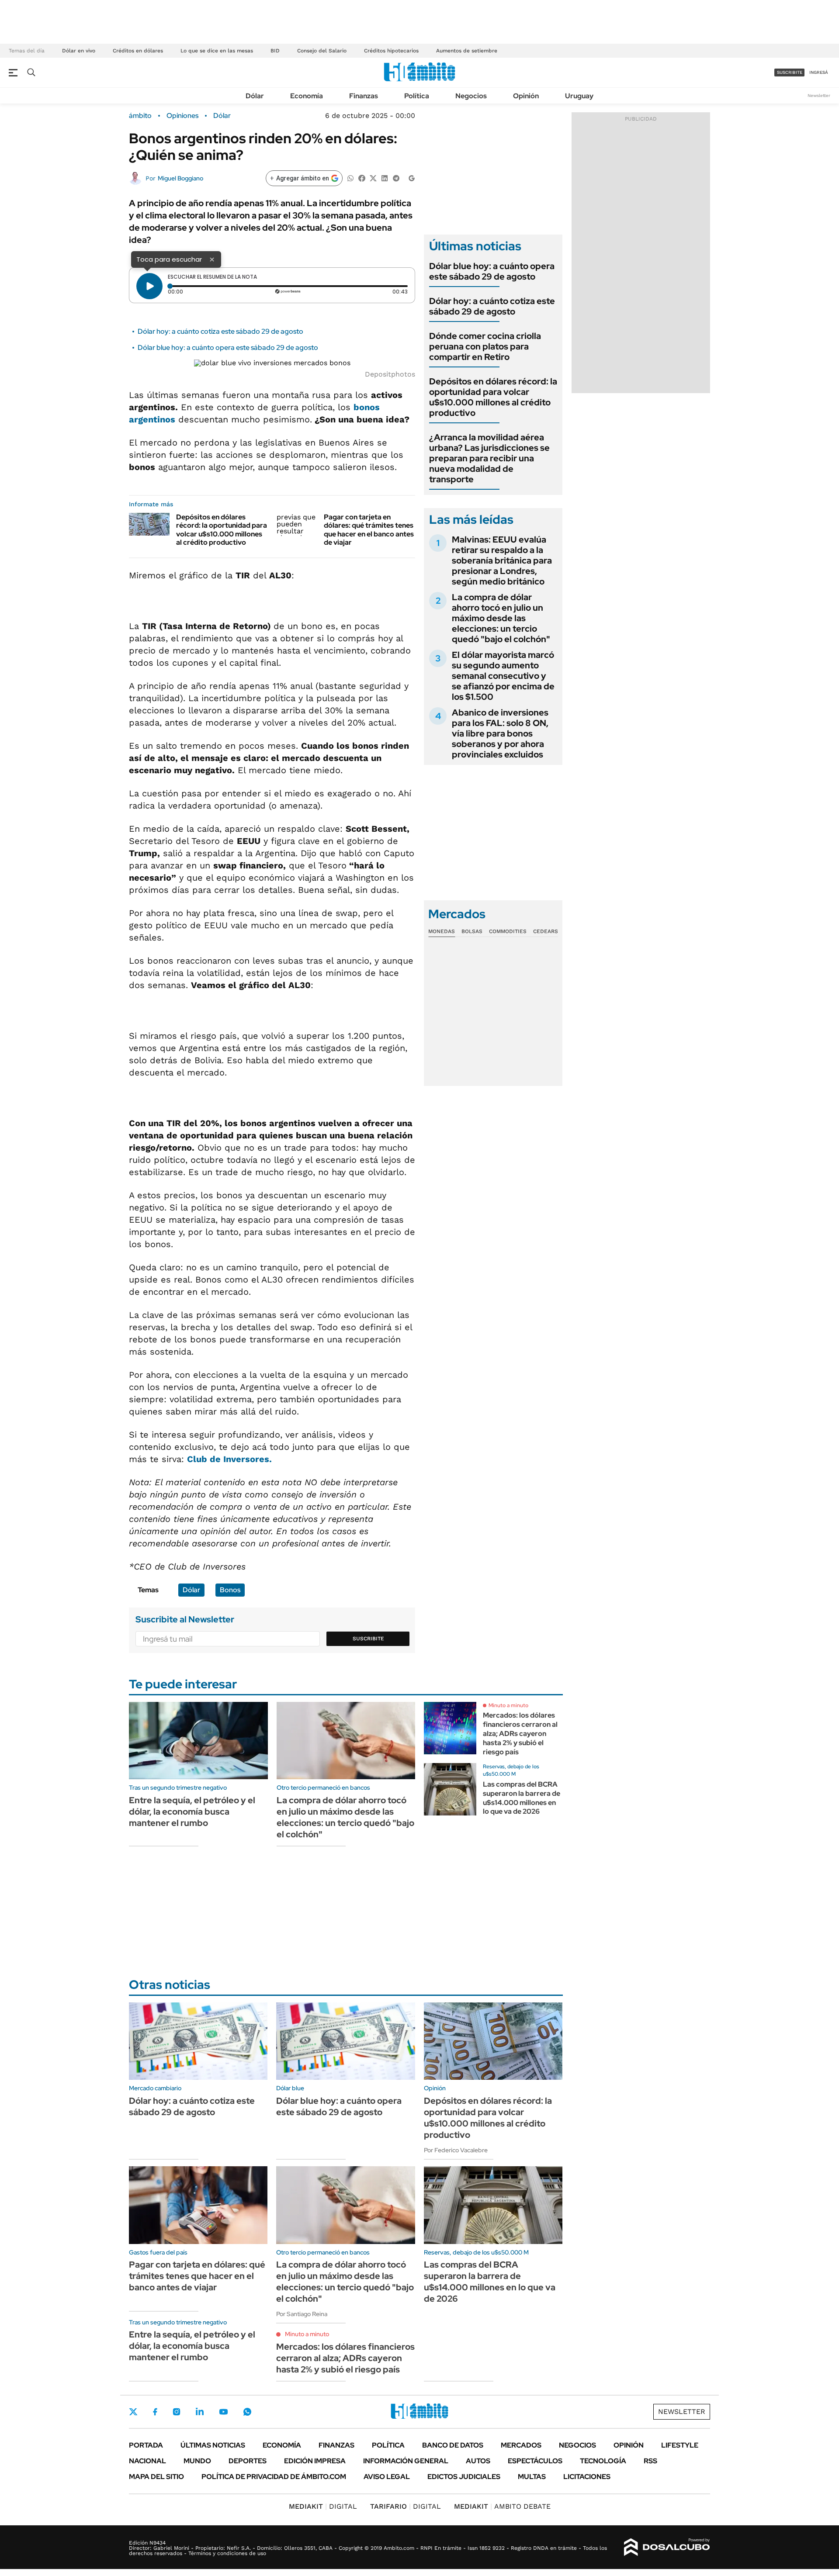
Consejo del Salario (322, 51)
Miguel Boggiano (180, 178)
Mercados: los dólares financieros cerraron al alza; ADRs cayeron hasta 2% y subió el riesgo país (520, 1733)
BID (275, 51)
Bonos (230, 1590)
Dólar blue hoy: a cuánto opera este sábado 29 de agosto (228, 348)
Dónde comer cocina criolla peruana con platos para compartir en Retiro (485, 346)
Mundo (197, 2461)
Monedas (442, 931)
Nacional (147, 2461)
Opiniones (182, 116)
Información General (406, 2461)
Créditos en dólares (138, 51)
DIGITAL (323, 2506)
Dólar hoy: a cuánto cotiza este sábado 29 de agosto (220, 331)
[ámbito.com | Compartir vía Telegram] (396, 178)
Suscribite (368, 1639)
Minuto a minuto (508, 1705)
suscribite (790, 72)
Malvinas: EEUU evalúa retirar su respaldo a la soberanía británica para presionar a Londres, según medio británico (502, 560)
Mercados (521, 2445)
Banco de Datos (453, 2445)
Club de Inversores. (229, 1459)
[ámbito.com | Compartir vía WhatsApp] (350, 178)
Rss (650, 2461)
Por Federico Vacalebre (456, 2150)
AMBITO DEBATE (502, 2506)
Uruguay (579, 96)
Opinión (526, 96)
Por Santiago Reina (302, 2314)
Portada (146, 2445)
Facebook (155, 2412)
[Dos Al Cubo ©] (667, 2547)
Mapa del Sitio (156, 2477)
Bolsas (472, 931)
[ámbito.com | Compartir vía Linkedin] (385, 178)
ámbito (140, 116)
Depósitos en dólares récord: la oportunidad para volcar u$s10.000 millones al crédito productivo (222, 530)
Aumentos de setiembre (467, 51)
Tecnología (603, 2461)
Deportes (248, 2461)
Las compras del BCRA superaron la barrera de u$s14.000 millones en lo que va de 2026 (522, 1798)
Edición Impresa (315, 2461)
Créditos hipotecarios (391, 51)
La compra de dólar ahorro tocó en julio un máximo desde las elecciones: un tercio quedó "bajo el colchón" (501, 618)
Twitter (133, 2412)
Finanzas (364, 96)
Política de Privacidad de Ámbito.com (274, 2477)
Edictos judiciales (464, 2477)
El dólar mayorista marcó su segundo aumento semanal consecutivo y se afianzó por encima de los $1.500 (503, 676)
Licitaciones (587, 2477)
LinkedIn (200, 2412)
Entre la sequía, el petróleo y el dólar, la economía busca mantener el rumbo (192, 1812)
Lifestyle (680, 2445)
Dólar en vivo (79, 51)
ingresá (819, 72)
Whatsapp (247, 2412)
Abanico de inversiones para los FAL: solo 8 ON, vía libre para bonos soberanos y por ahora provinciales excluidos (500, 733)
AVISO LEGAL (387, 2477)
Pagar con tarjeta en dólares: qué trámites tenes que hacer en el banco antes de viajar (369, 530)
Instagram (177, 2412)
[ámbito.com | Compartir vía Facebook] (362, 178)
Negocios (471, 96)
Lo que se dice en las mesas (217, 51)
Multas (532, 2477)
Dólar (255, 96)
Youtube (223, 2412)
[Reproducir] (149, 286)
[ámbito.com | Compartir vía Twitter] (373, 178)
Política (417, 96)
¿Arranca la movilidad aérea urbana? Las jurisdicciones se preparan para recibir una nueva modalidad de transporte (489, 458)
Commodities (508, 931)
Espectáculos (535, 2461)
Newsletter (819, 95)
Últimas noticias (213, 2445)
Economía (307, 96)
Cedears (546, 931)
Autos (478, 2461)
